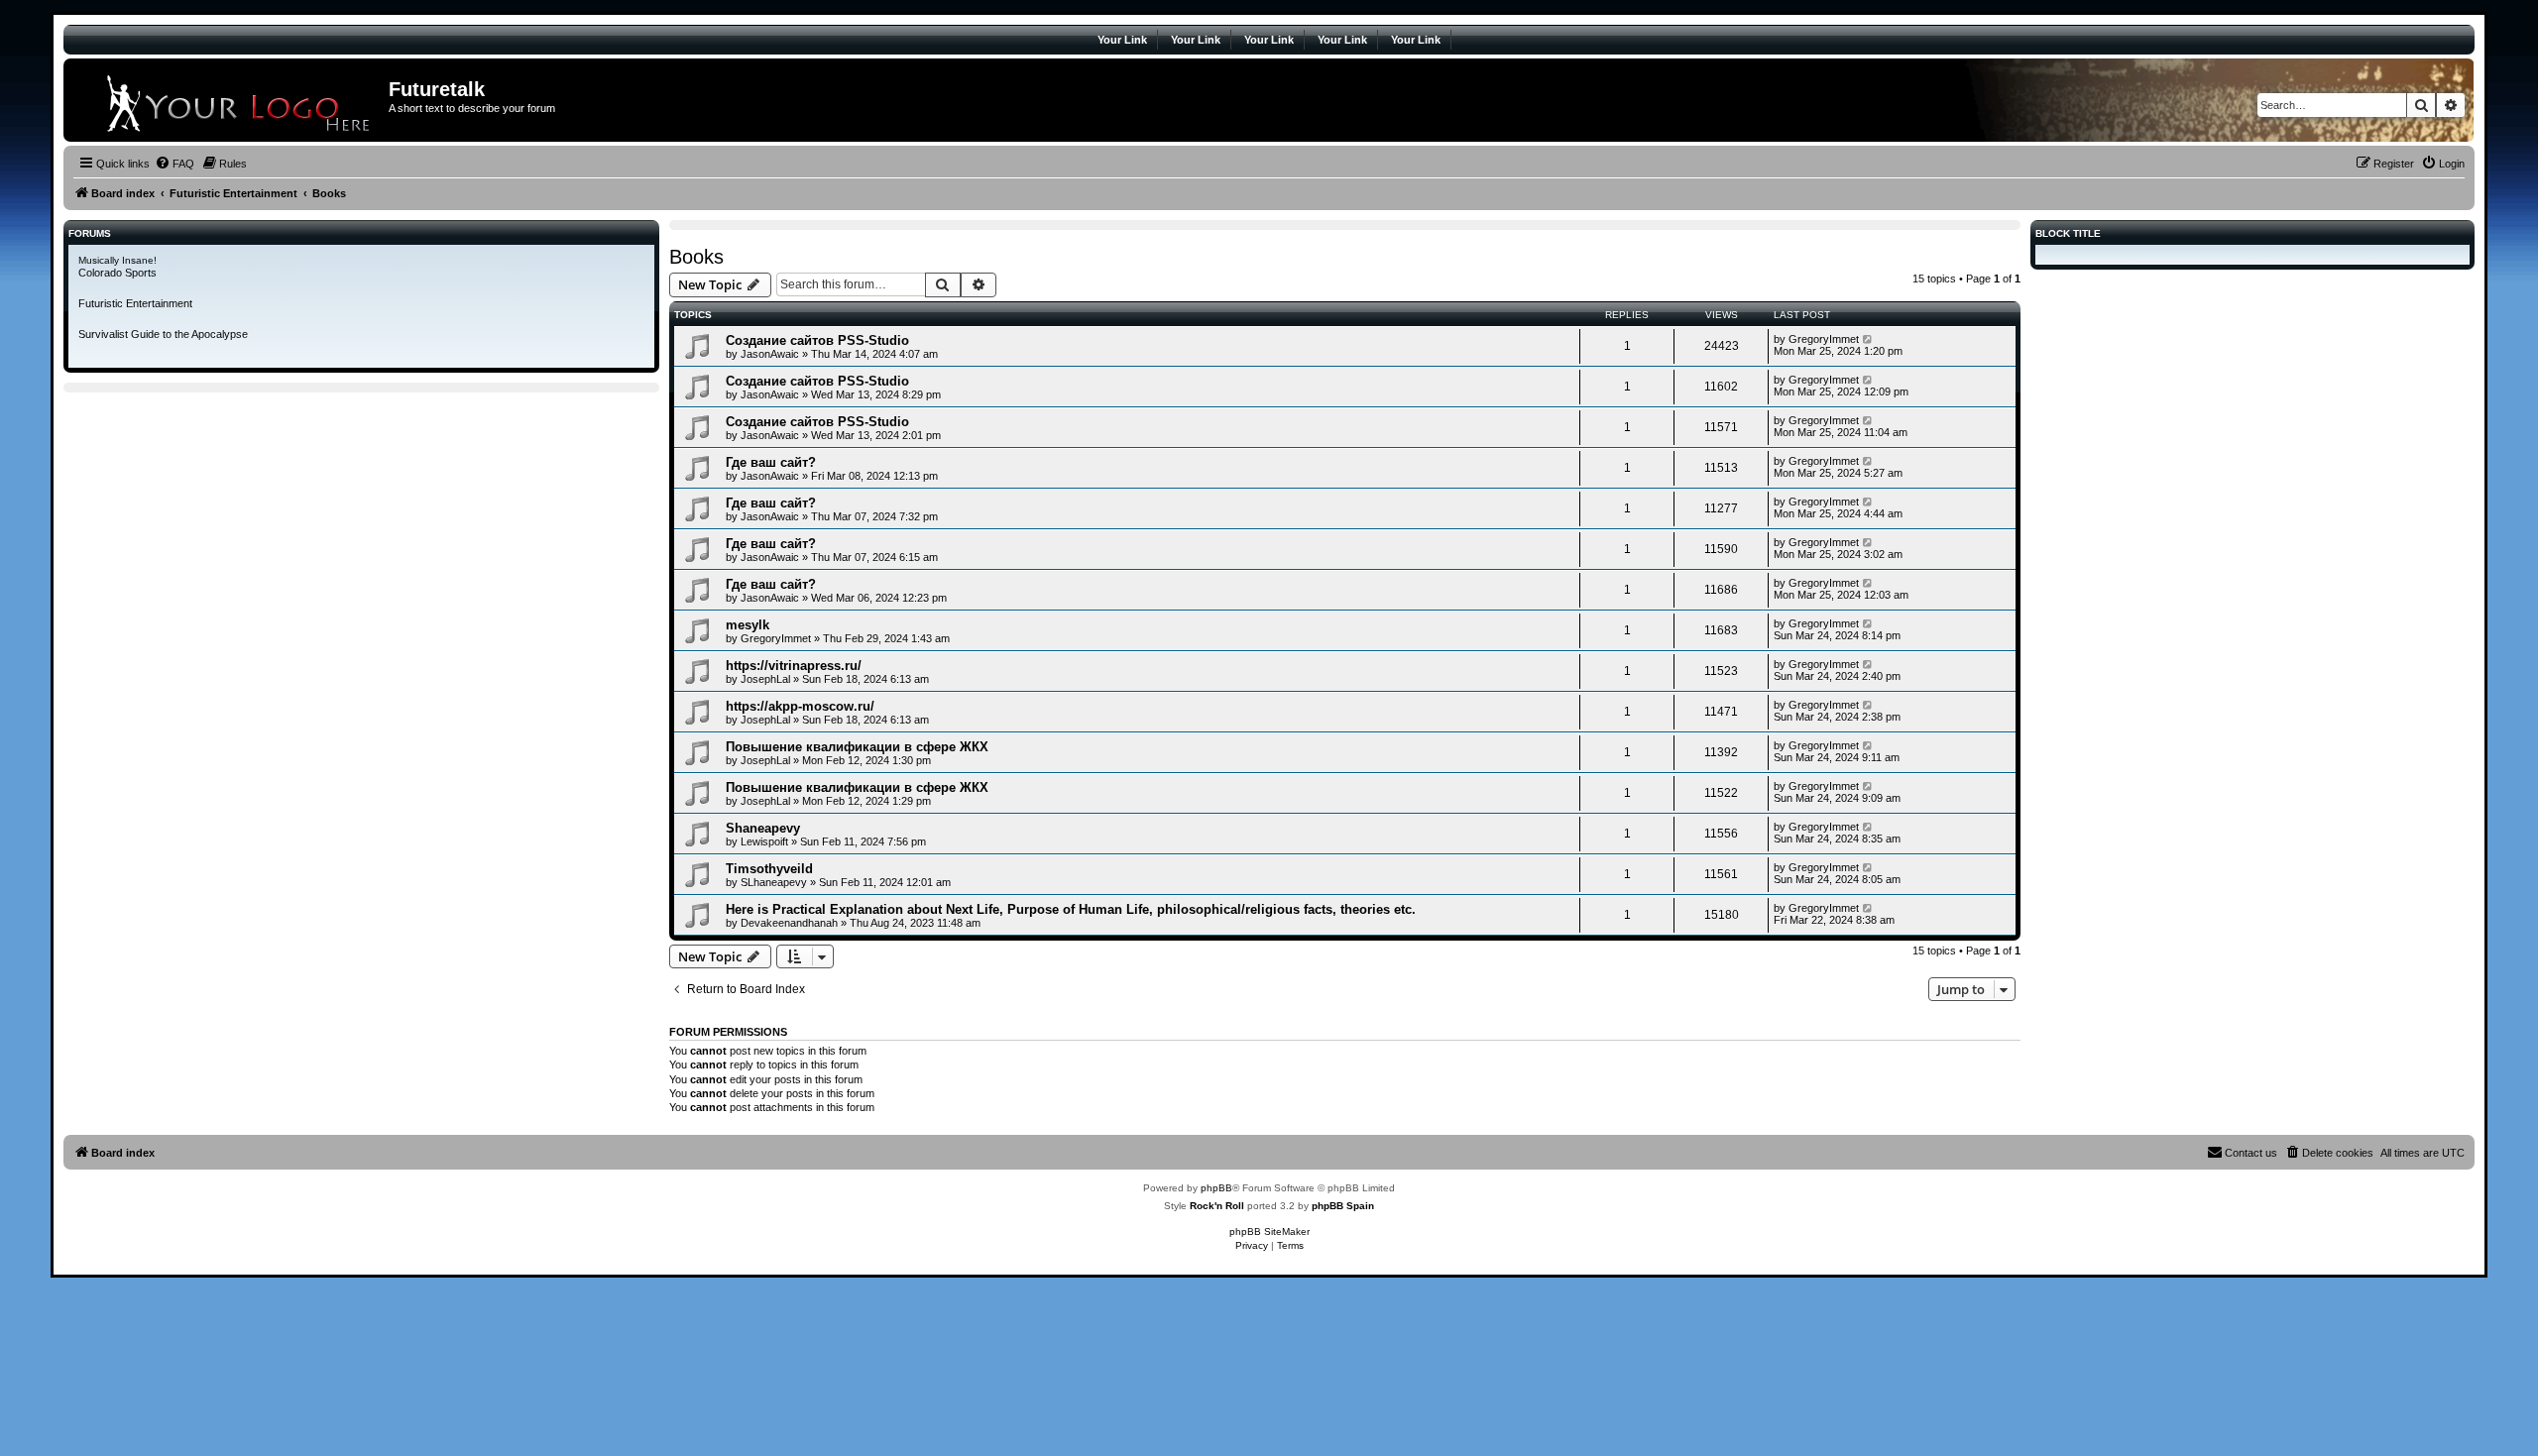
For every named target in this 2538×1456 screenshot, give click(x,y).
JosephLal (765, 679)
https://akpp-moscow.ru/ (800, 706)
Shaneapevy (763, 828)
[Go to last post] (1868, 339)
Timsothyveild (769, 869)
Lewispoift (764, 841)
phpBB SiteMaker (1269, 1232)
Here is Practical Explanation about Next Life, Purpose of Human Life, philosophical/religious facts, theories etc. (1071, 909)
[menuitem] (174, 164)
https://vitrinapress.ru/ (794, 666)
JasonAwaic (770, 354)
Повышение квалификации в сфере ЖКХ (857, 747)
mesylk (748, 625)
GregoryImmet (1824, 339)
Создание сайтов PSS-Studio (817, 340)
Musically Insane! (117, 260)
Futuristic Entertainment (135, 303)
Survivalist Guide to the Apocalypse (163, 334)
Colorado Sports (117, 273)
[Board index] (229, 100)
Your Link (1122, 40)
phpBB (1216, 1188)
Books (696, 257)
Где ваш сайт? (771, 462)
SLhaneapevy (774, 882)
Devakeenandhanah (789, 923)
